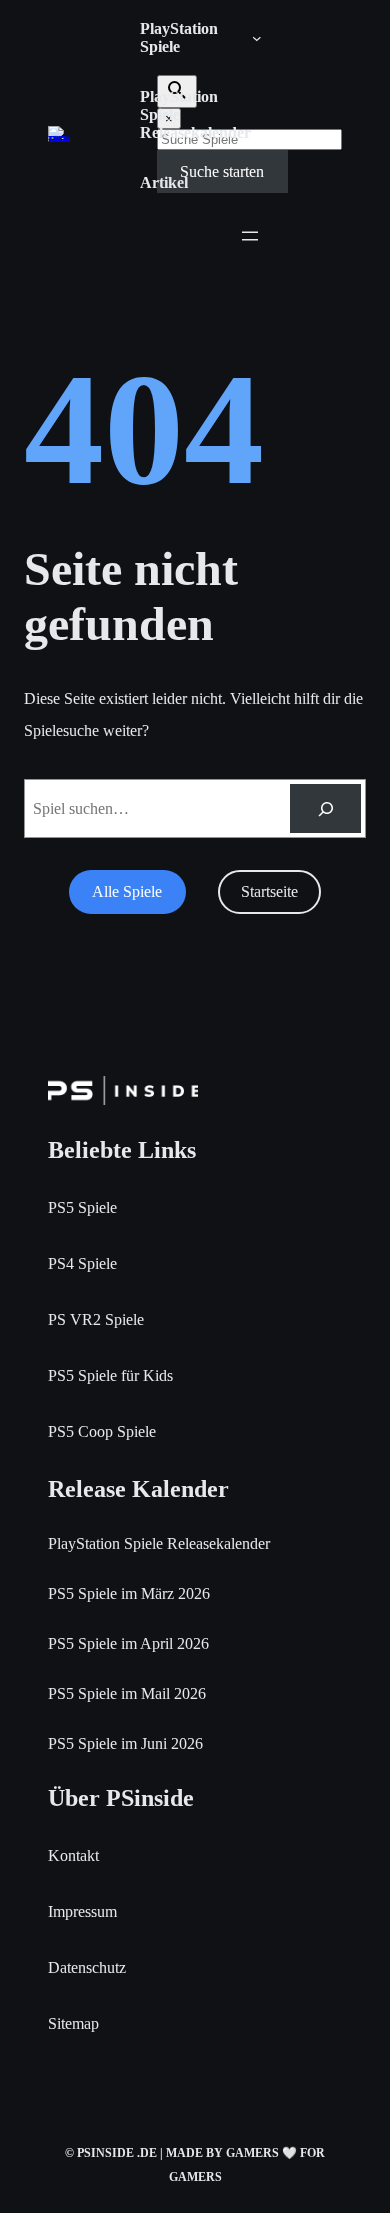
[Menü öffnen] (250, 236)
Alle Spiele (127, 891)
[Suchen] (325, 808)
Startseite (269, 891)
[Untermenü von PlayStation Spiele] (257, 38)
